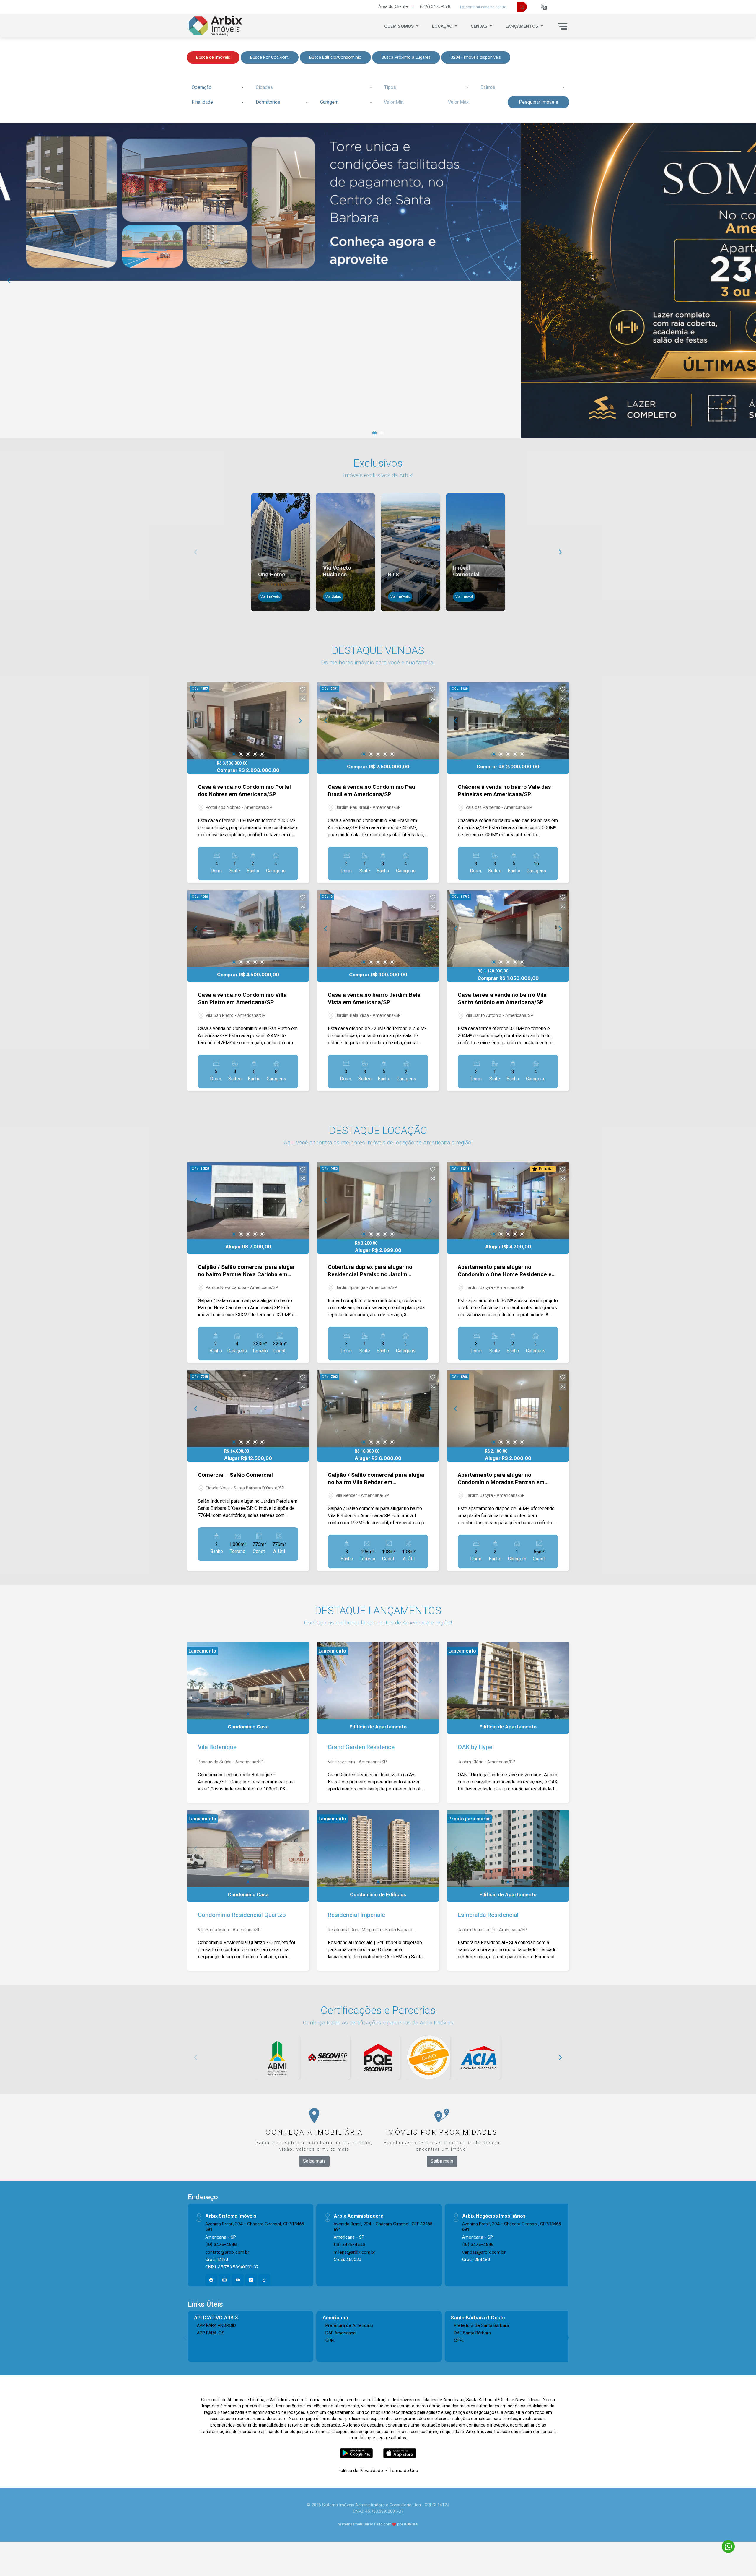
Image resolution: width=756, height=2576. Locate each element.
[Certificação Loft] (428, 2058)
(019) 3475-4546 (436, 7)
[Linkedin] (251, 2280)
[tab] (476, 57)
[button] (544, 7)
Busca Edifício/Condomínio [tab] (335, 57)
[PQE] (378, 2058)
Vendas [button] (480, 26)
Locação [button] (443, 26)
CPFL (331, 2340)
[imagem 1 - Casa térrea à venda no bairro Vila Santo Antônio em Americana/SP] (508, 929)
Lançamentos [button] (523, 26)
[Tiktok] (264, 2280)
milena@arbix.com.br (355, 2252)
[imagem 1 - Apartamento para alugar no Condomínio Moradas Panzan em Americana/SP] (508, 1409)
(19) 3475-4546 (221, 2244)
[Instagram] (224, 2280)
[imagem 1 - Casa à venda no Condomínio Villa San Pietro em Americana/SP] (248, 929)
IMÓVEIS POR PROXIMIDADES (442, 2132)
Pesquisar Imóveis (539, 102)
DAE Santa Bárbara (472, 2333)
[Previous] (9, 281)
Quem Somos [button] (400, 26)
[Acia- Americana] (478, 2058)
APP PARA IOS (211, 2333)
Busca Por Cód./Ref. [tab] (270, 57)
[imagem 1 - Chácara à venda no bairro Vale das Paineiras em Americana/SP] (508, 721)
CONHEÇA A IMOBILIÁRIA (314, 2132)
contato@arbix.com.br (227, 2252)
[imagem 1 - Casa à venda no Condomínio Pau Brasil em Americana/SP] (378, 721)
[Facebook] (211, 2280)
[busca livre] (522, 7)
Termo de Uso (404, 2470)
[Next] (747, 281)
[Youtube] (238, 2280)
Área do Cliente (393, 7)
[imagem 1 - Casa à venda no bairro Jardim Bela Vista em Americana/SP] (378, 929)
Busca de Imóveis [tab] (213, 57)
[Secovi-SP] (328, 2058)
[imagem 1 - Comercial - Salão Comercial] (248, 1409)
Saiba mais (314, 2161)
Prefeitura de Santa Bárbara (481, 2325)
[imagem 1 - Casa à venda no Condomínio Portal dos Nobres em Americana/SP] (248, 721)
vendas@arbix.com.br (484, 2252)
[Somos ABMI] (278, 2058)
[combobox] (217, 87)
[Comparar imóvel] (303, 698)
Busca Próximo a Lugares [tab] (406, 57)
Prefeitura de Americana (350, 2325)
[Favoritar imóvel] (303, 689)
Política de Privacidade (360, 2470)
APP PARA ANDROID (216, 2325)
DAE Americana (340, 2333)
